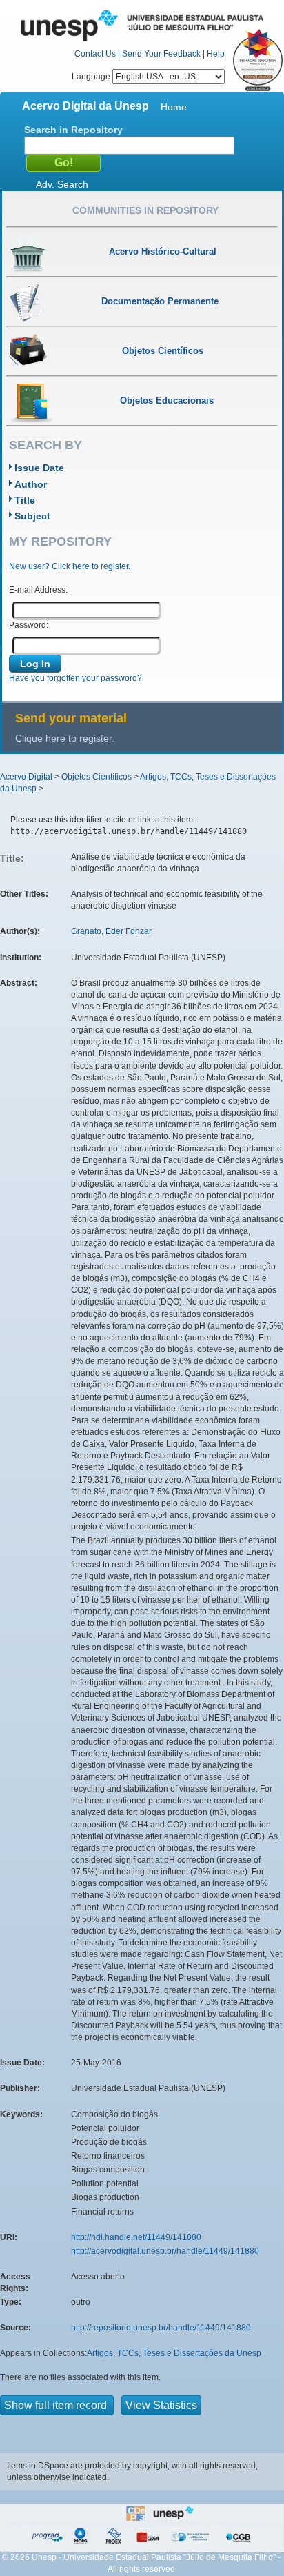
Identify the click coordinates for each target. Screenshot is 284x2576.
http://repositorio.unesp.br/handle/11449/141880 (161, 2328)
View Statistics (161, 2405)
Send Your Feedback (161, 54)
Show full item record (57, 2405)
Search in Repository (73, 130)
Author (31, 484)
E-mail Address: (38, 590)
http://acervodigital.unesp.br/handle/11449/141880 (165, 2251)
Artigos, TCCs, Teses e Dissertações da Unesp (174, 2353)
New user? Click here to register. (70, 566)
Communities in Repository (145, 210)
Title (25, 500)
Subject (32, 516)
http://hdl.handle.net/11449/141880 (136, 2237)
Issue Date (39, 468)
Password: (29, 625)
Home (174, 107)
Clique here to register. (65, 738)
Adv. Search (62, 184)
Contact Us (95, 54)
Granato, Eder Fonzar (111, 931)
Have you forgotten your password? (75, 678)
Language (92, 77)
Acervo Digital (26, 777)
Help (216, 54)
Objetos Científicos (97, 777)
